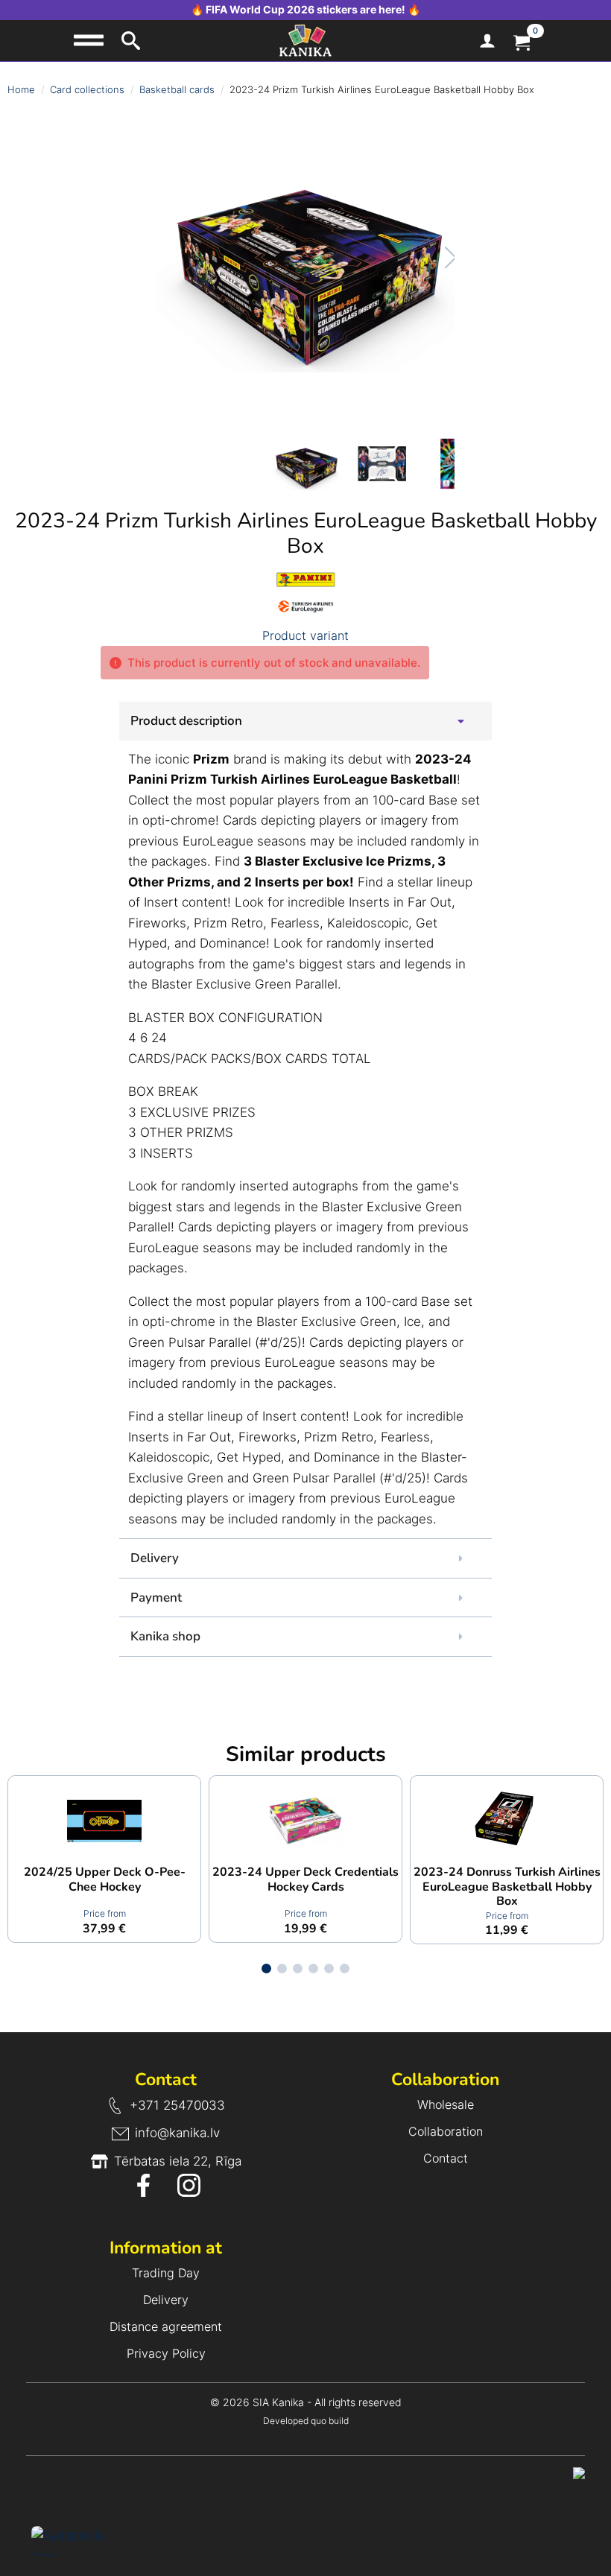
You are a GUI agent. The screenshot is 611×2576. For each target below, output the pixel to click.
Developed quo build (306, 2421)
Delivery (166, 2300)
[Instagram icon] (189, 2185)
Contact (446, 2158)
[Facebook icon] (143, 2185)
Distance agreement (166, 2326)
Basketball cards (177, 89)
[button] (435, 258)
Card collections (87, 89)
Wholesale (446, 2104)
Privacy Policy (166, 2353)
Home (21, 89)
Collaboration (446, 2131)
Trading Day (166, 2273)
